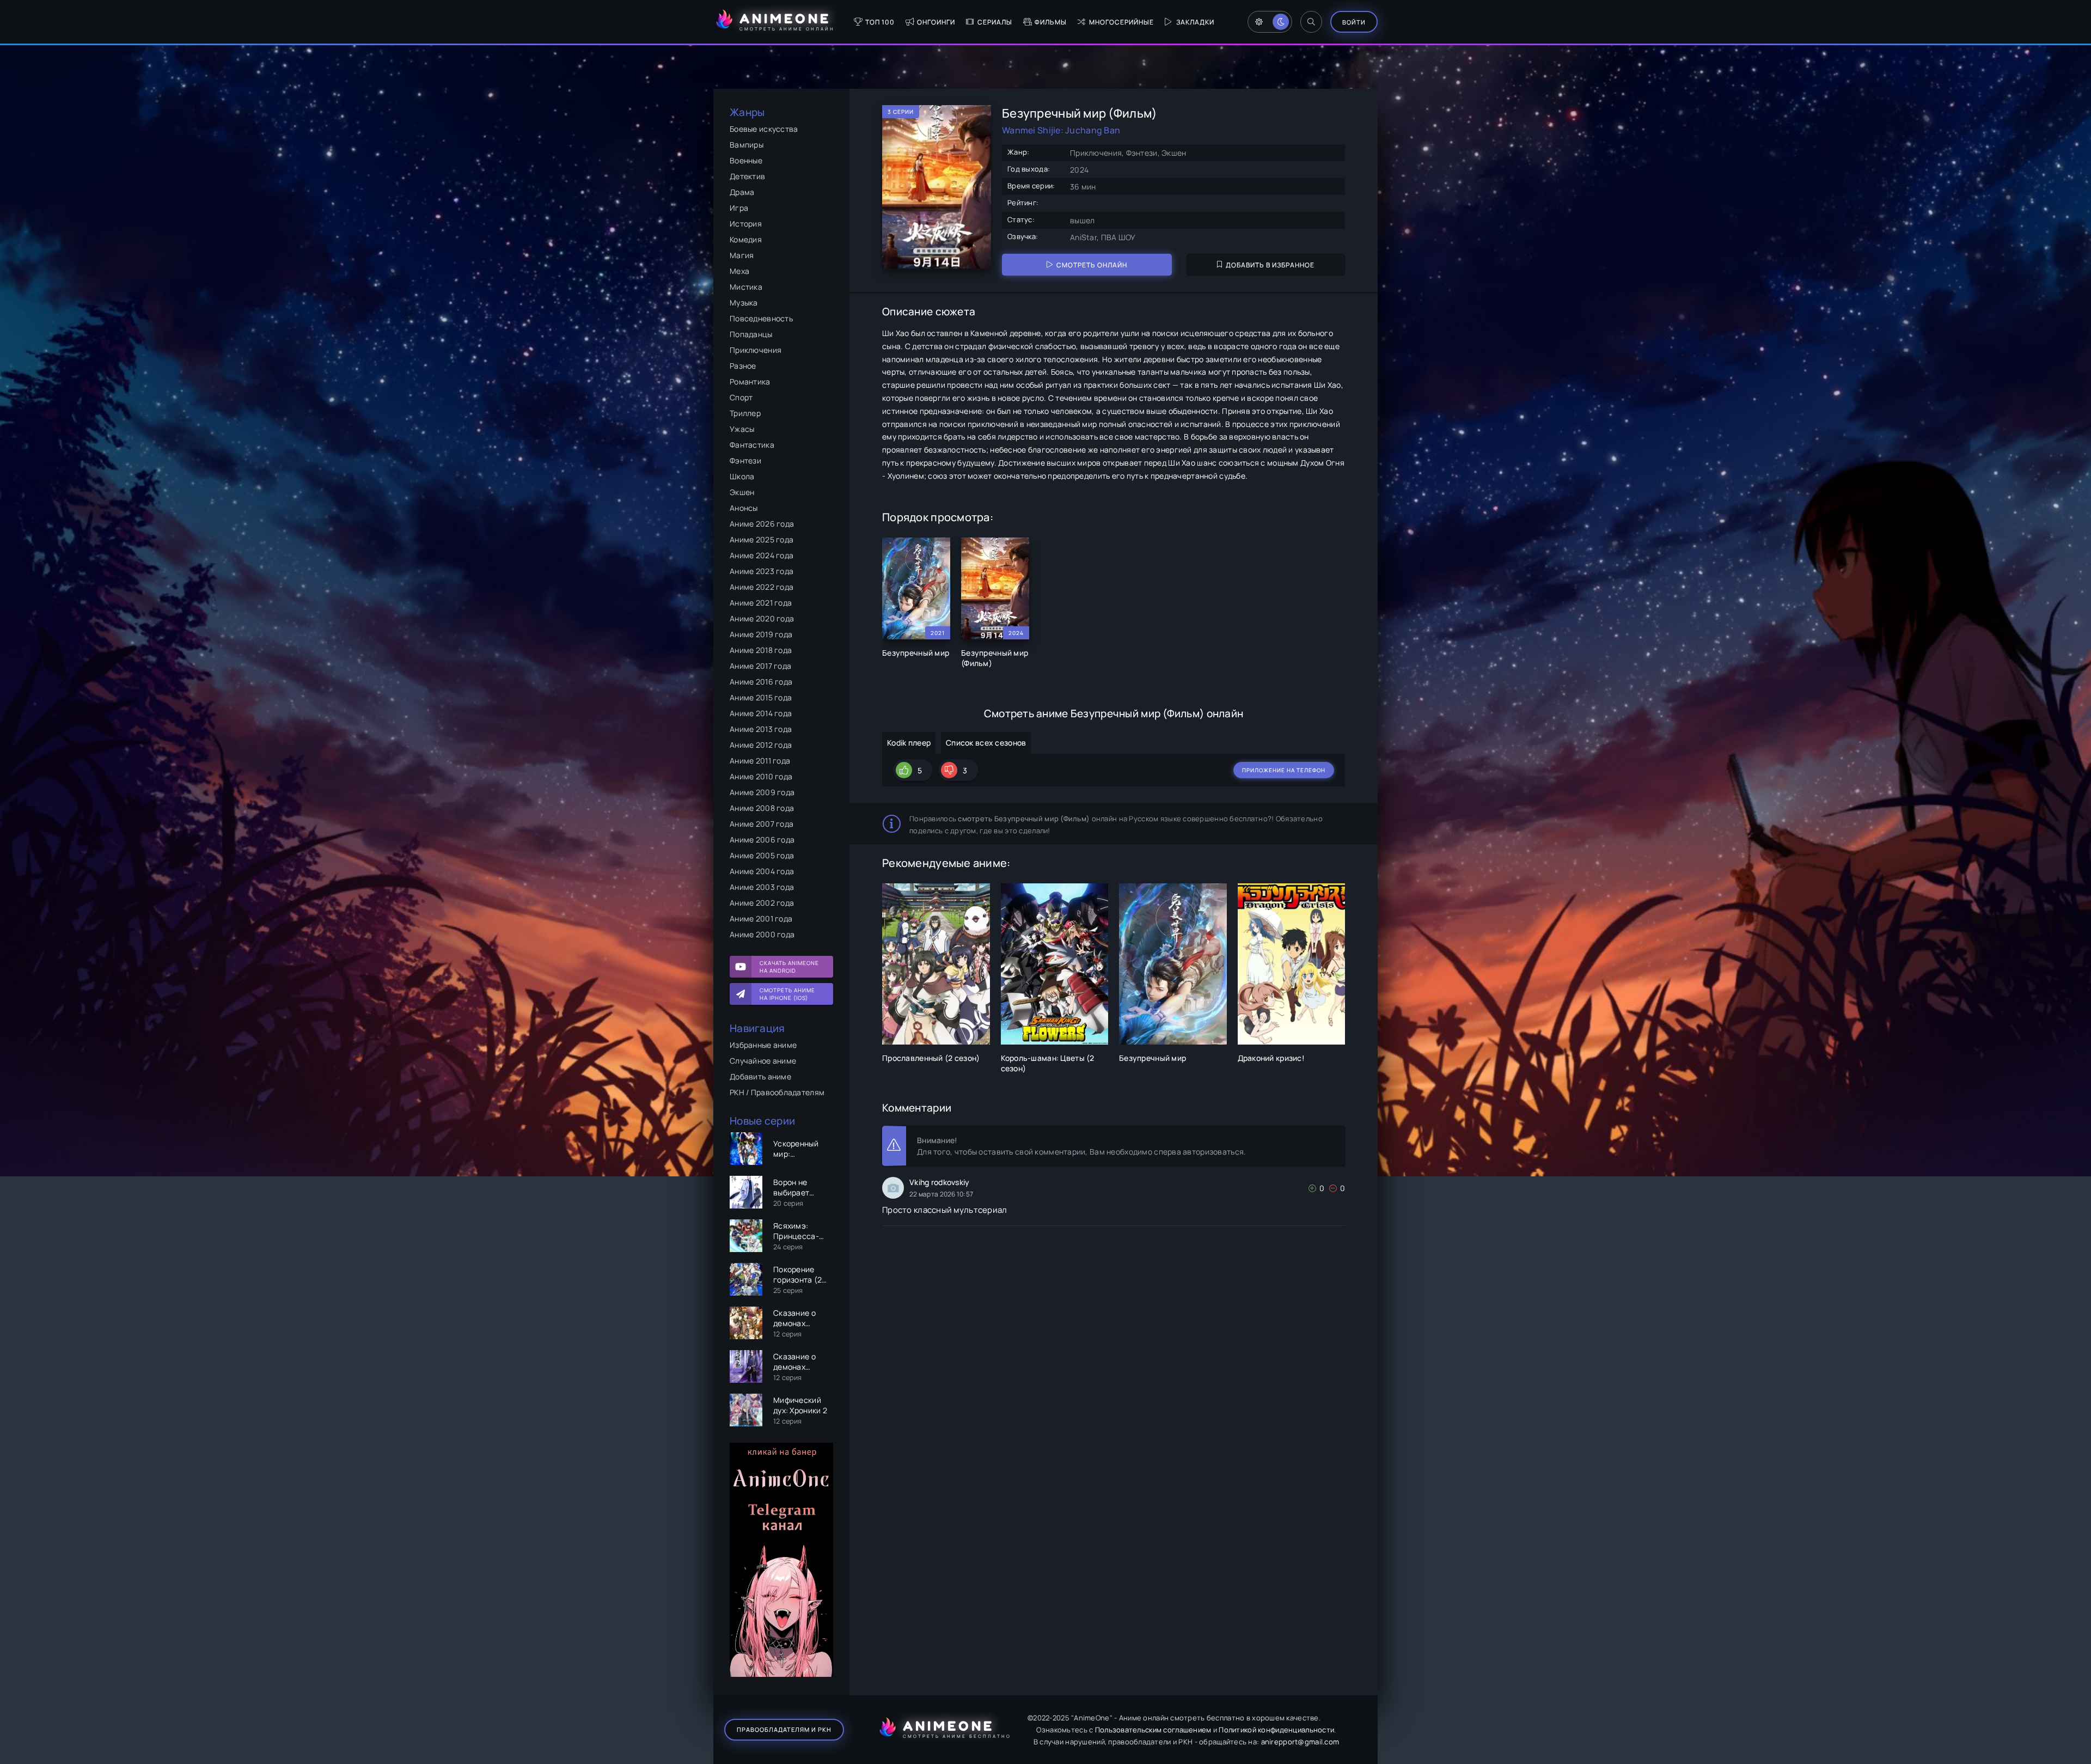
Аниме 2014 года (761, 713)
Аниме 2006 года (762, 840)
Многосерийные (1121, 22)
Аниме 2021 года (761, 603)
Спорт (741, 397)
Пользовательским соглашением (1153, 1730)
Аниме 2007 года (762, 824)
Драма (742, 192)
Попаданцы (751, 334)
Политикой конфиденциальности (1276, 1730)
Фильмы (1051, 22)
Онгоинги (936, 22)
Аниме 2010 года (761, 776)
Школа (742, 476)
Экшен (742, 492)
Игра (739, 208)
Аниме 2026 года (762, 524)
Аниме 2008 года (762, 808)
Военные (746, 160)
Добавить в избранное (1270, 265)
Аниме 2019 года (761, 634)
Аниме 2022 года (762, 587)
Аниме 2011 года (760, 761)
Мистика (746, 287)
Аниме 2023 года (762, 571)
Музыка (744, 303)
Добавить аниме (760, 1076)
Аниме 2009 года (762, 792)
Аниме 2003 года (762, 887)
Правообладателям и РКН (784, 1729)
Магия (742, 255)
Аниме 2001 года (761, 918)
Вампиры (747, 145)
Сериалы (995, 22)
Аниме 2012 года (761, 745)
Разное (743, 366)
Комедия (746, 239)
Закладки (1195, 22)
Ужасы (742, 429)
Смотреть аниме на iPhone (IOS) (787, 994)
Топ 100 (880, 22)
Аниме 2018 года (761, 650)
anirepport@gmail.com (1300, 1742)
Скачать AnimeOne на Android (789, 967)
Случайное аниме (763, 1061)
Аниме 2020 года (762, 618)
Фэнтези (745, 460)
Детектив (747, 176)
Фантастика (752, 445)
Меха (739, 271)
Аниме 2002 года (762, 903)
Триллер (745, 413)
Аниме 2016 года (761, 682)
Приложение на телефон (1284, 770)
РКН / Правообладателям (777, 1092)
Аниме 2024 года (762, 555)
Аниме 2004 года (762, 871)
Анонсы (744, 508)
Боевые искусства (764, 129)
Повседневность (761, 318)
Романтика (750, 382)
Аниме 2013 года (761, 729)
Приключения (756, 350)
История (746, 224)
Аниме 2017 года (760, 666)
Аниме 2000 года (762, 934)
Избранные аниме (763, 1045)
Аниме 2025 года (762, 539)
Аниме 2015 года (761, 697)
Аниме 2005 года (762, 855)
